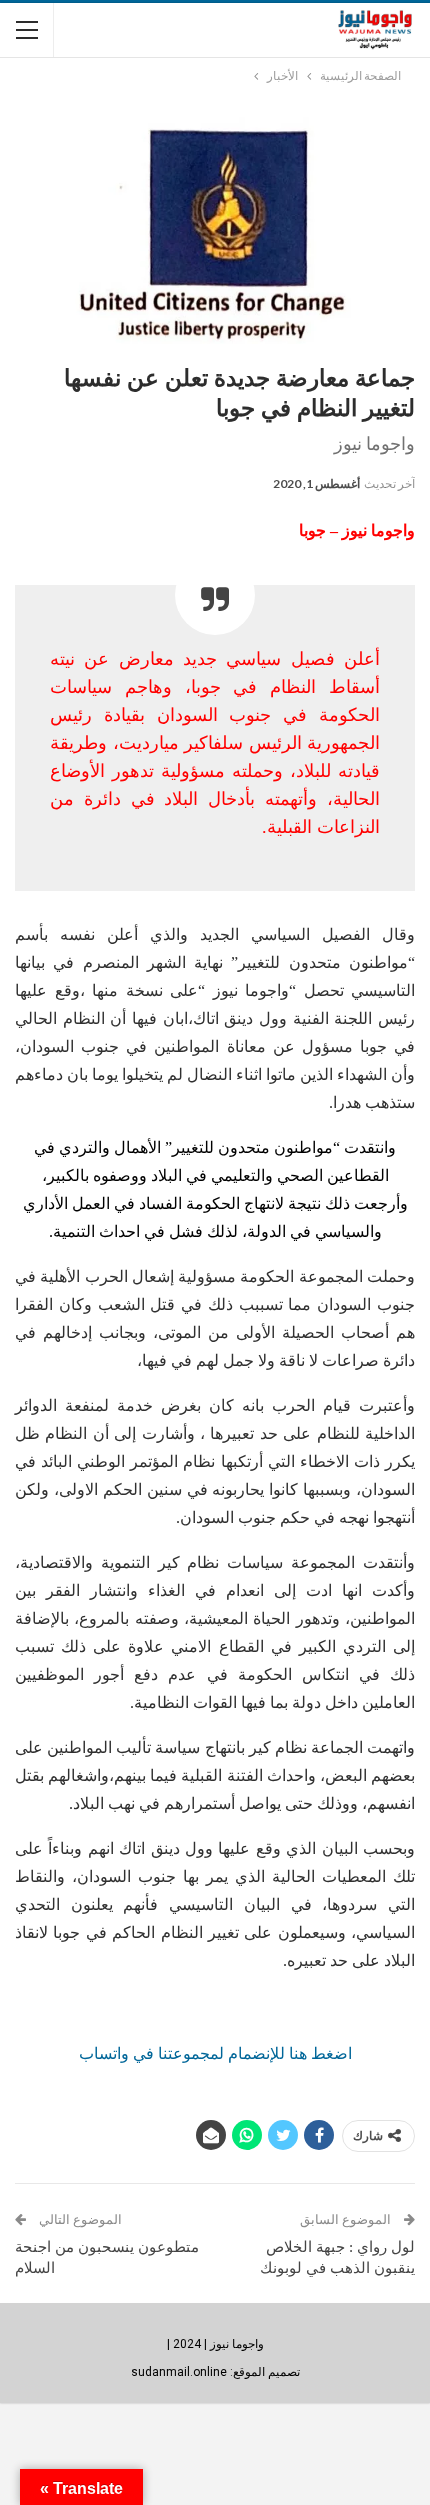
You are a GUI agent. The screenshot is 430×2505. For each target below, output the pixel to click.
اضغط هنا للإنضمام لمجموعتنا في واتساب (215, 2053)
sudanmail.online (179, 2372)
